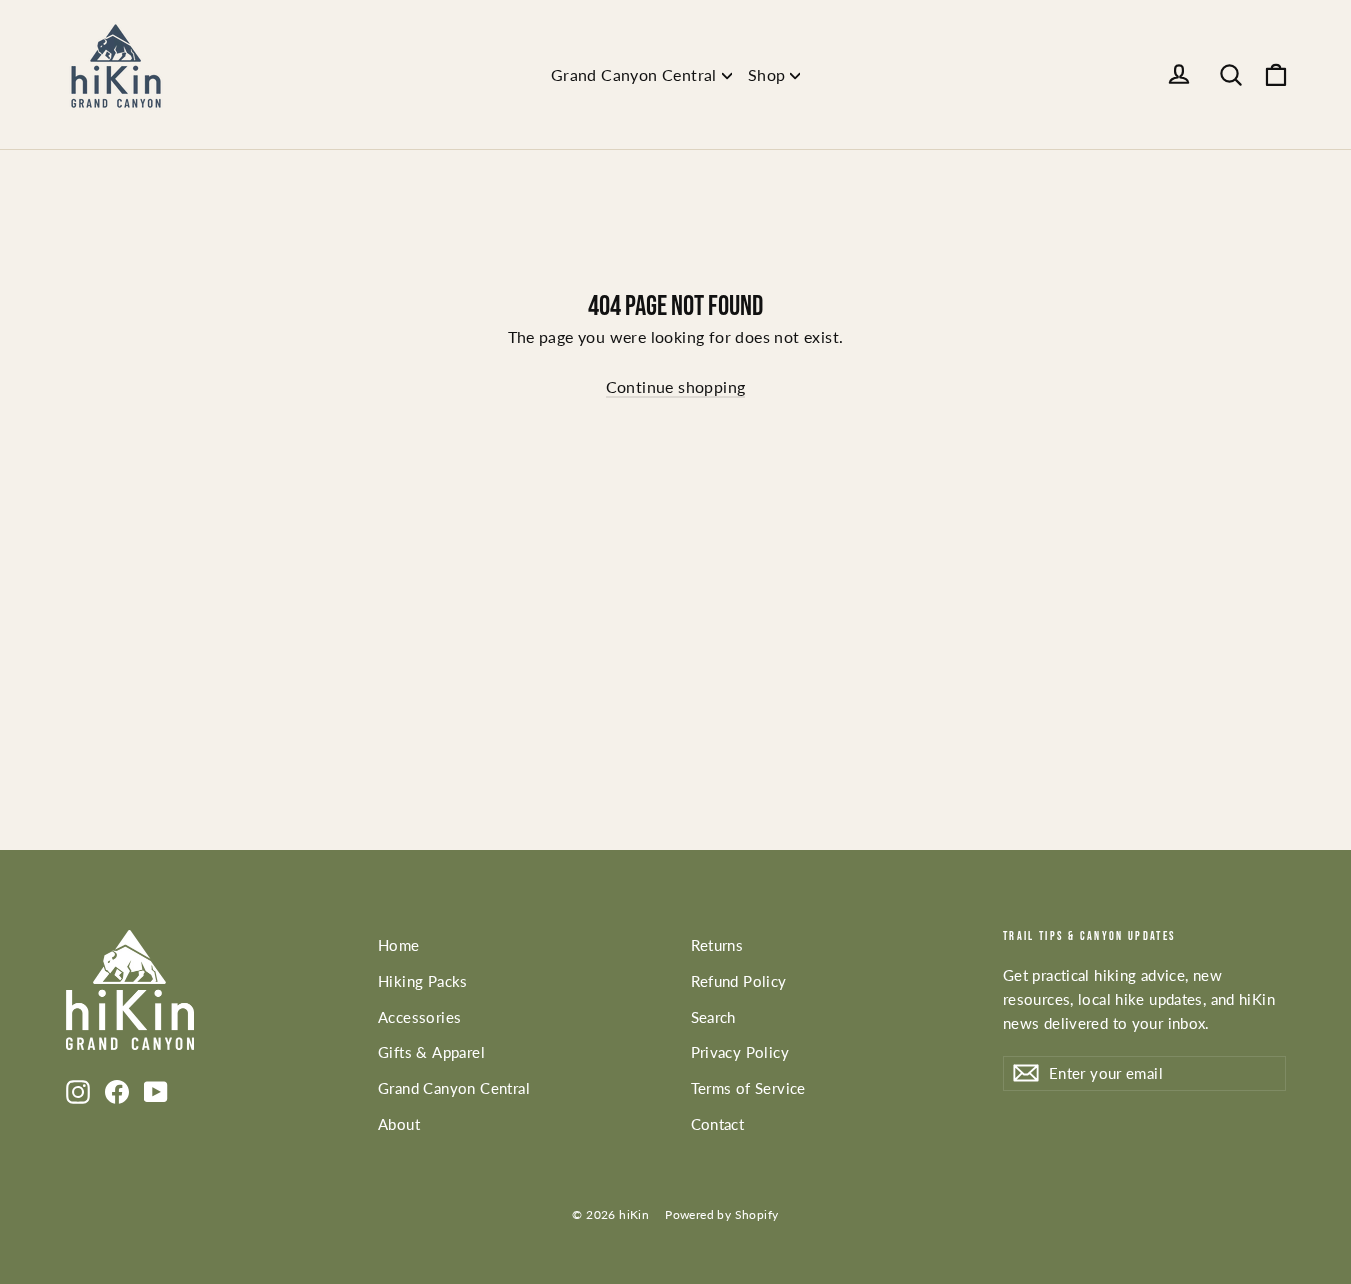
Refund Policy (739, 981)
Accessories (419, 1017)
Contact (718, 1124)
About (399, 1124)
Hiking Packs (423, 981)
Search (713, 1017)
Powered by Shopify (721, 1214)
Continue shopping (676, 386)
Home (399, 945)
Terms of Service (748, 1088)
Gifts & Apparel (431, 1052)
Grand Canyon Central (634, 74)
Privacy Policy (740, 1052)
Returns (717, 945)
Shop (767, 74)
